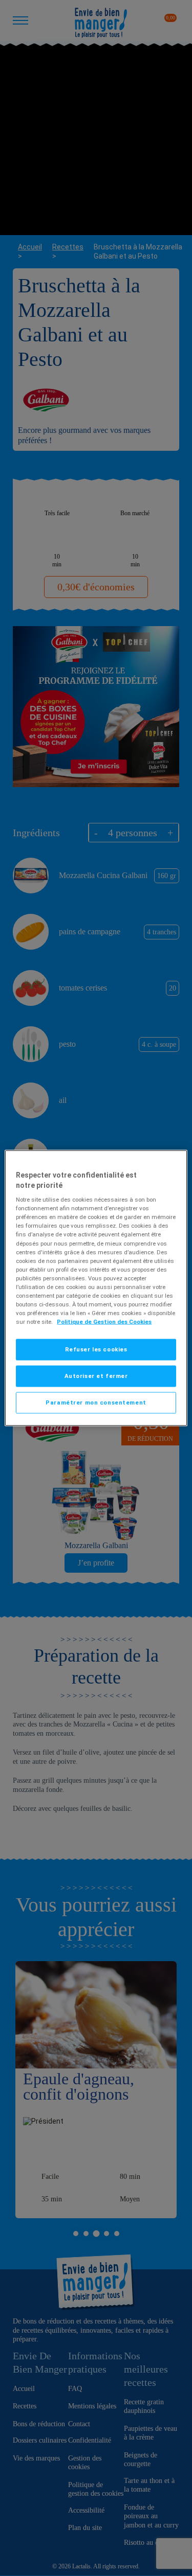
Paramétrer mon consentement (96, 1402)
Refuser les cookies (96, 1349)
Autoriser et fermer (96, 1376)
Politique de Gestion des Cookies (104, 1322)
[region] (96, 1288)
